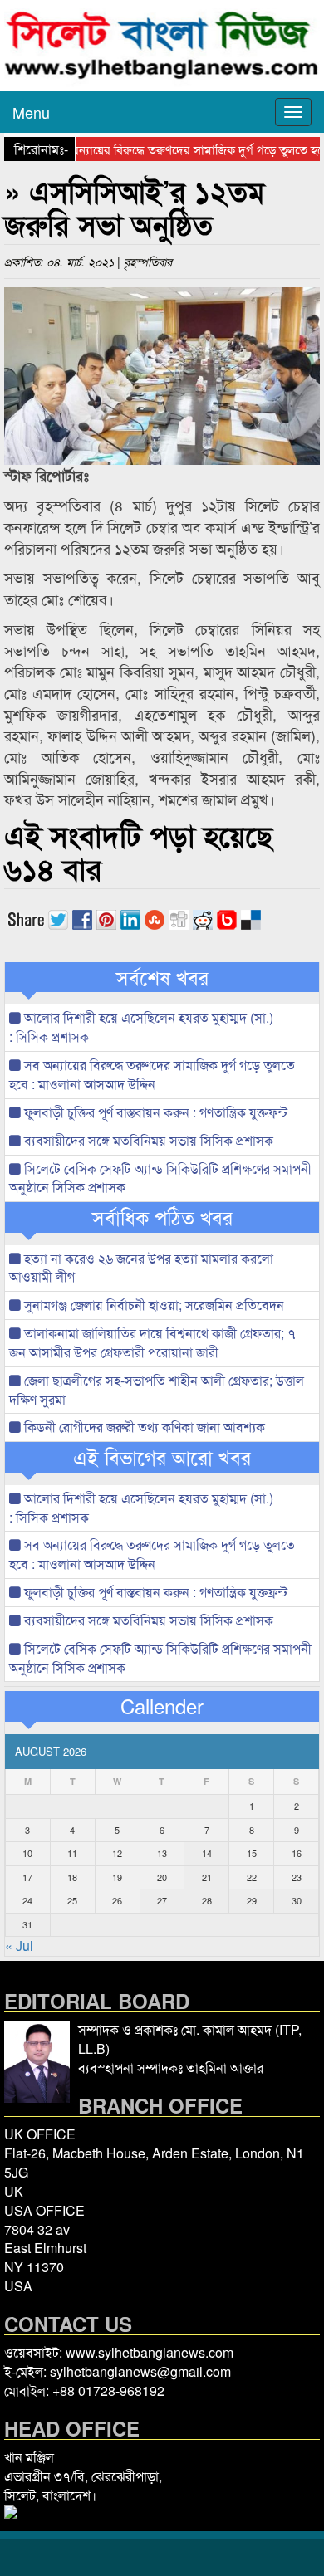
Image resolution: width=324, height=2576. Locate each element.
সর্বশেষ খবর (162, 977)
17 (27, 1877)
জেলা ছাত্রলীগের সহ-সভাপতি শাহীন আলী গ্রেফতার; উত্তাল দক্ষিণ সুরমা (157, 1390)
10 (27, 1853)
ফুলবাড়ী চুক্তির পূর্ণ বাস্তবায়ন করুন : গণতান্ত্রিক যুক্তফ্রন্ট (154, 1112)
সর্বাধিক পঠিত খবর (162, 1217)
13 (162, 1853)
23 (297, 1877)
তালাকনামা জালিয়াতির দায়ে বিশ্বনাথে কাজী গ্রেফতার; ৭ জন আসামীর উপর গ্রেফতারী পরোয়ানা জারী (152, 1342)
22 (252, 1877)
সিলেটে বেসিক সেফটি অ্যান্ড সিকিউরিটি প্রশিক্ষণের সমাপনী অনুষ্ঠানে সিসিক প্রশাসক (160, 1178)
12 (117, 1853)
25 (72, 1900)
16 (297, 1853)
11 (72, 1853)
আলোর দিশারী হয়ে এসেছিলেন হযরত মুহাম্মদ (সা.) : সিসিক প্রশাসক (141, 1027)
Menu (31, 112)
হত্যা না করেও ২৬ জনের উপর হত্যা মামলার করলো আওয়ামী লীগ (141, 1268)
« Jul (19, 1945)
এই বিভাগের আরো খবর (162, 1457)
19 (117, 1877)
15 (252, 1853)
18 (72, 1877)
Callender (162, 1706)
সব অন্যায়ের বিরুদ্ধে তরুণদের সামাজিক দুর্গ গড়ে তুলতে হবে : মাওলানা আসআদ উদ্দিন (152, 1074)
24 (27, 1900)
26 (117, 1900)
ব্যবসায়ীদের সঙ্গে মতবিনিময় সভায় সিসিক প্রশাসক (147, 1140)
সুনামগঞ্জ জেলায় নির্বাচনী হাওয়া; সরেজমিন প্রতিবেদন (152, 1305)
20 (162, 1877)
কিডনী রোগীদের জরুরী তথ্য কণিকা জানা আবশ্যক (143, 1427)
